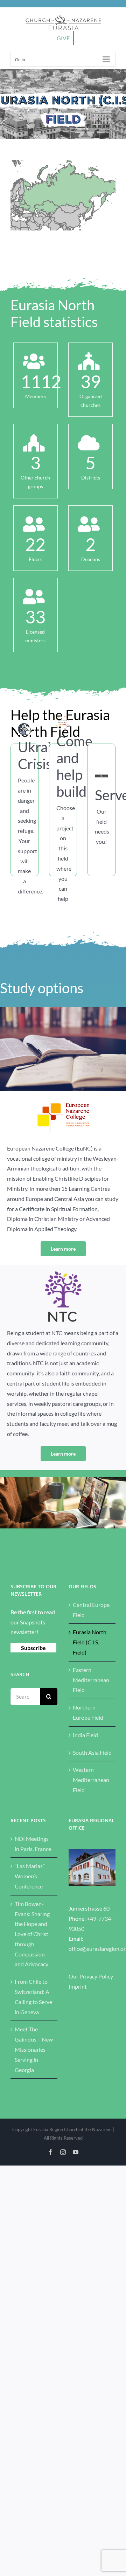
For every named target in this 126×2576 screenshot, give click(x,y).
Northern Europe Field (88, 1712)
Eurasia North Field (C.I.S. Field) (90, 1642)
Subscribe (33, 1648)
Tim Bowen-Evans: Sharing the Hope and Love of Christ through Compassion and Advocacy (32, 1934)
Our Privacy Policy (91, 1976)
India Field (85, 1735)
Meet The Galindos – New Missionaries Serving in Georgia (34, 2049)
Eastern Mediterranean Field (91, 1680)
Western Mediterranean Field (91, 1780)
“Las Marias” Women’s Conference (30, 1876)
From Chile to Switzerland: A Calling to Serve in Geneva (33, 1997)
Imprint (78, 1986)
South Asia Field (92, 1752)
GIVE (63, 38)
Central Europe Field (91, 1610)
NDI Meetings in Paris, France (33, 1844)
